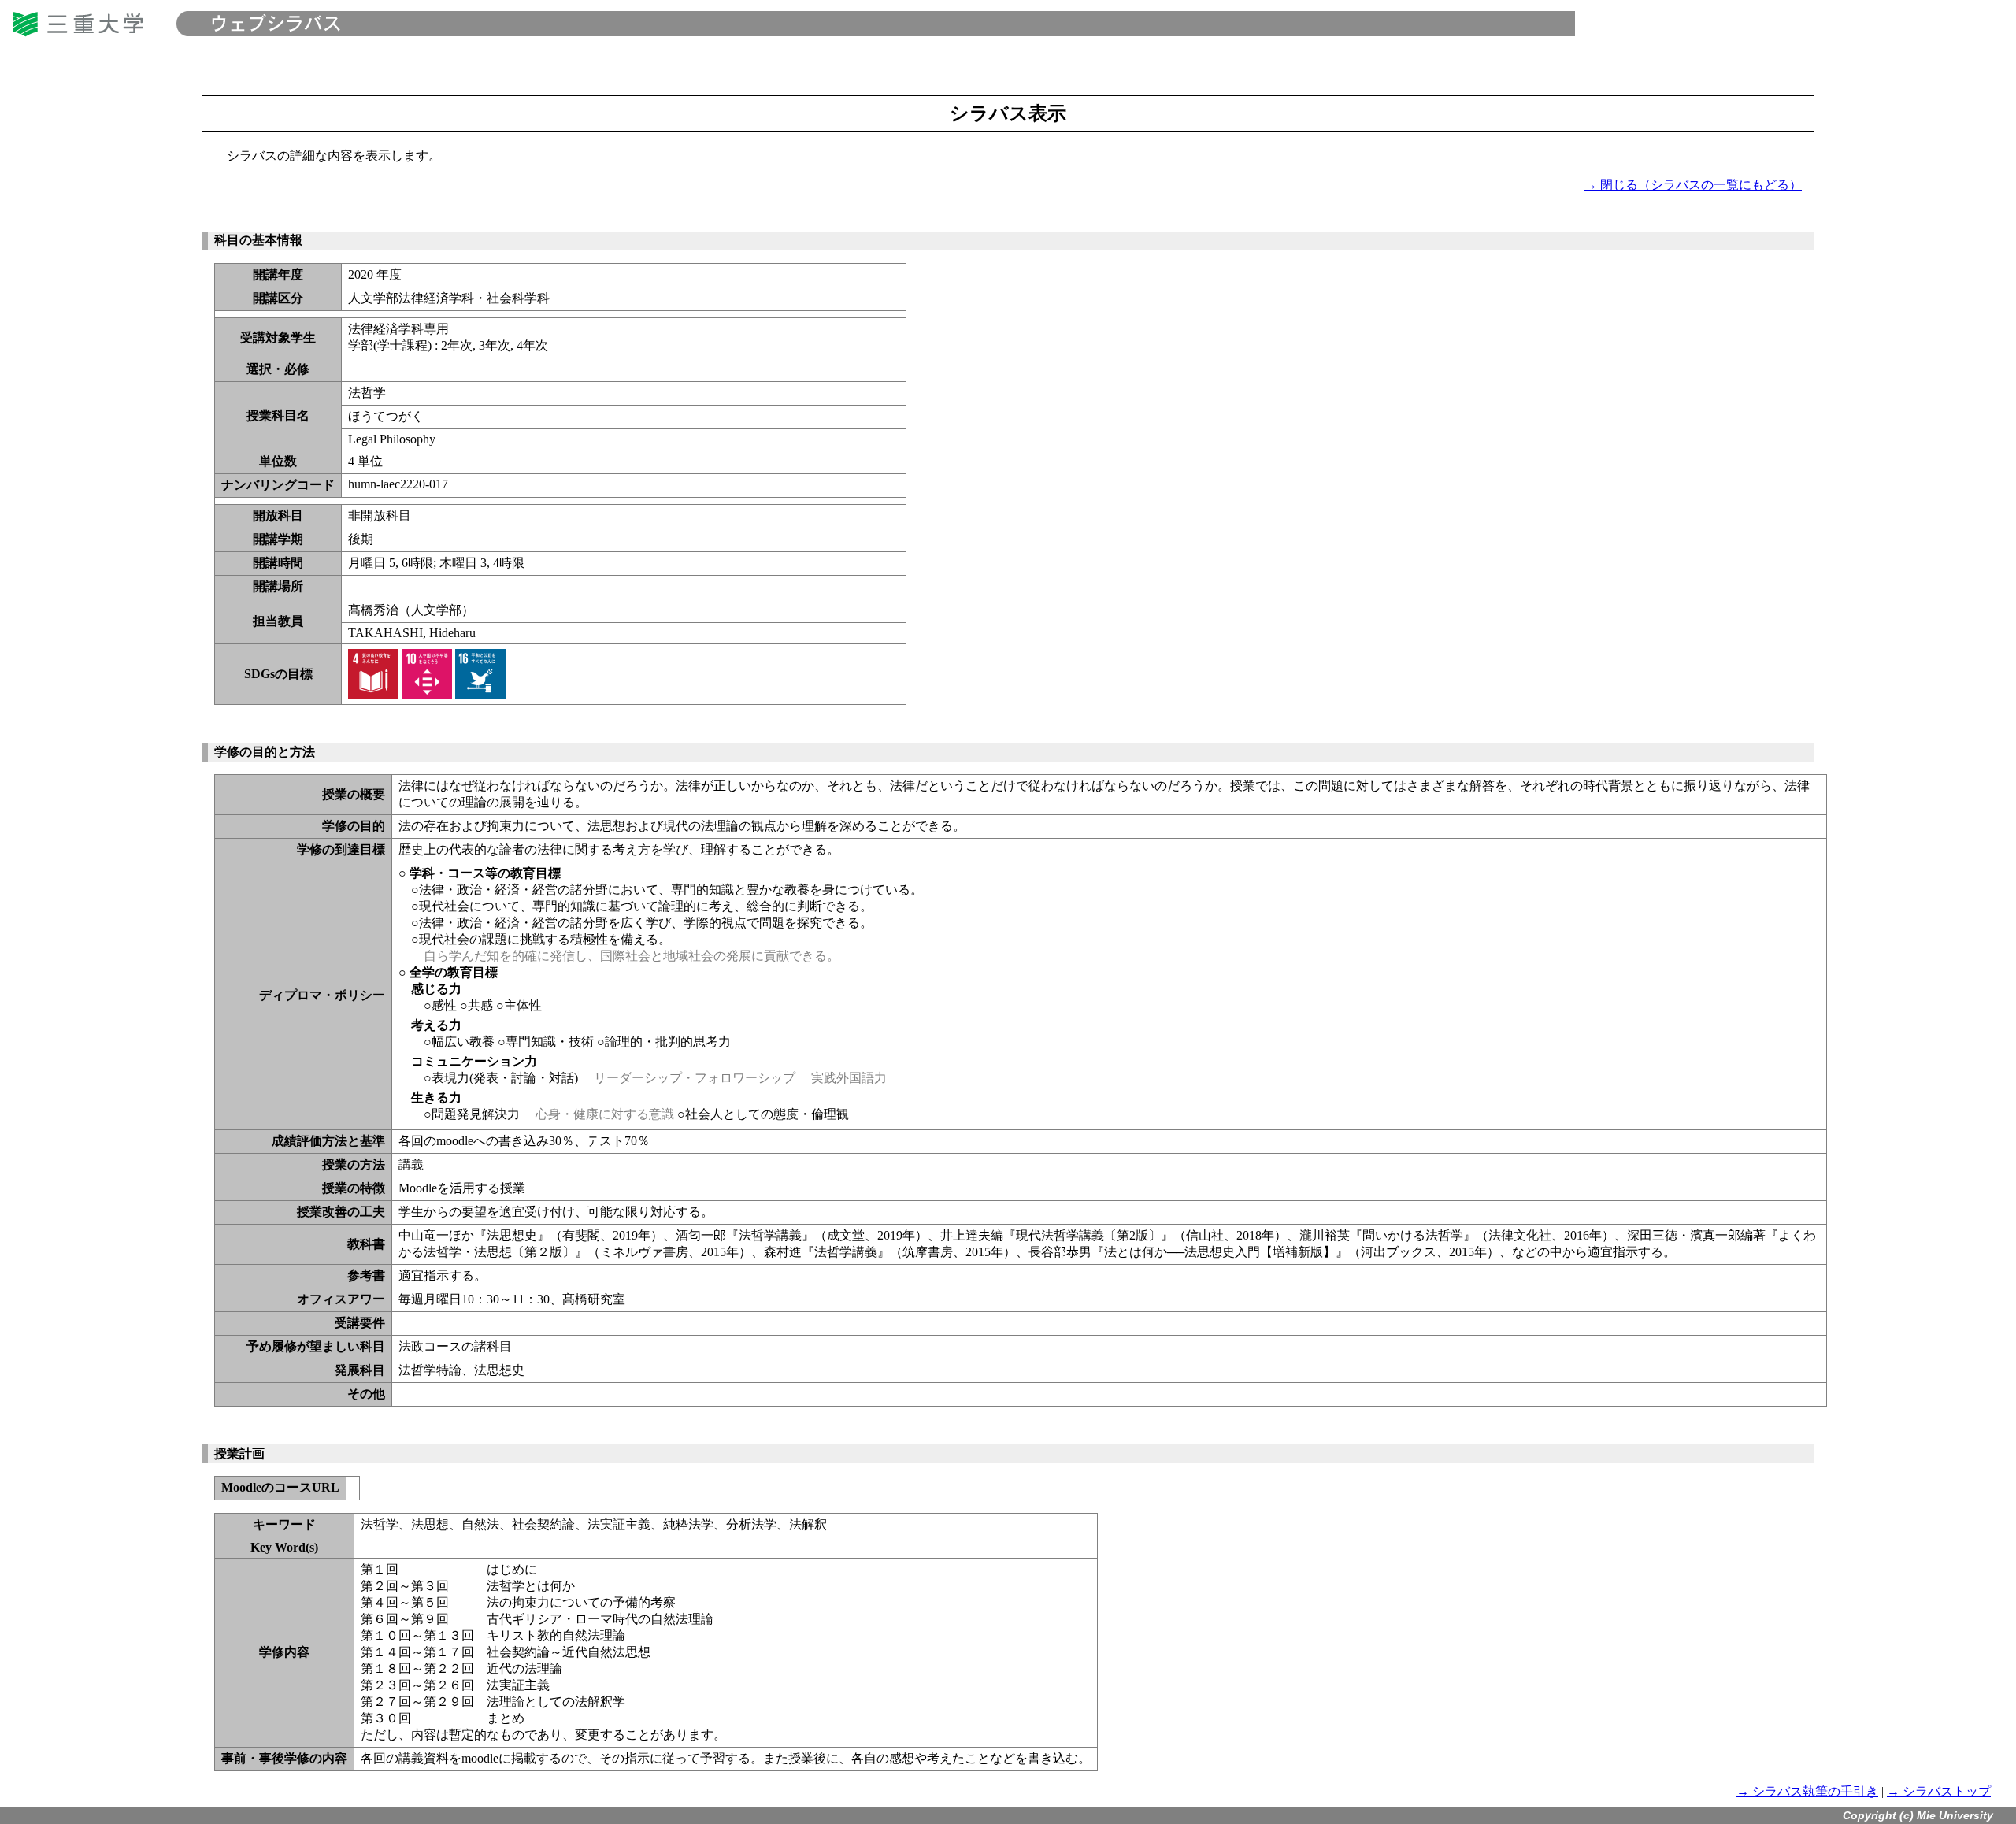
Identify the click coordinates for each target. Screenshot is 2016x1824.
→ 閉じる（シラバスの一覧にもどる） (1693, 185)
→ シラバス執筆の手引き (1807, 1791)
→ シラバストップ (1939, 1791)
